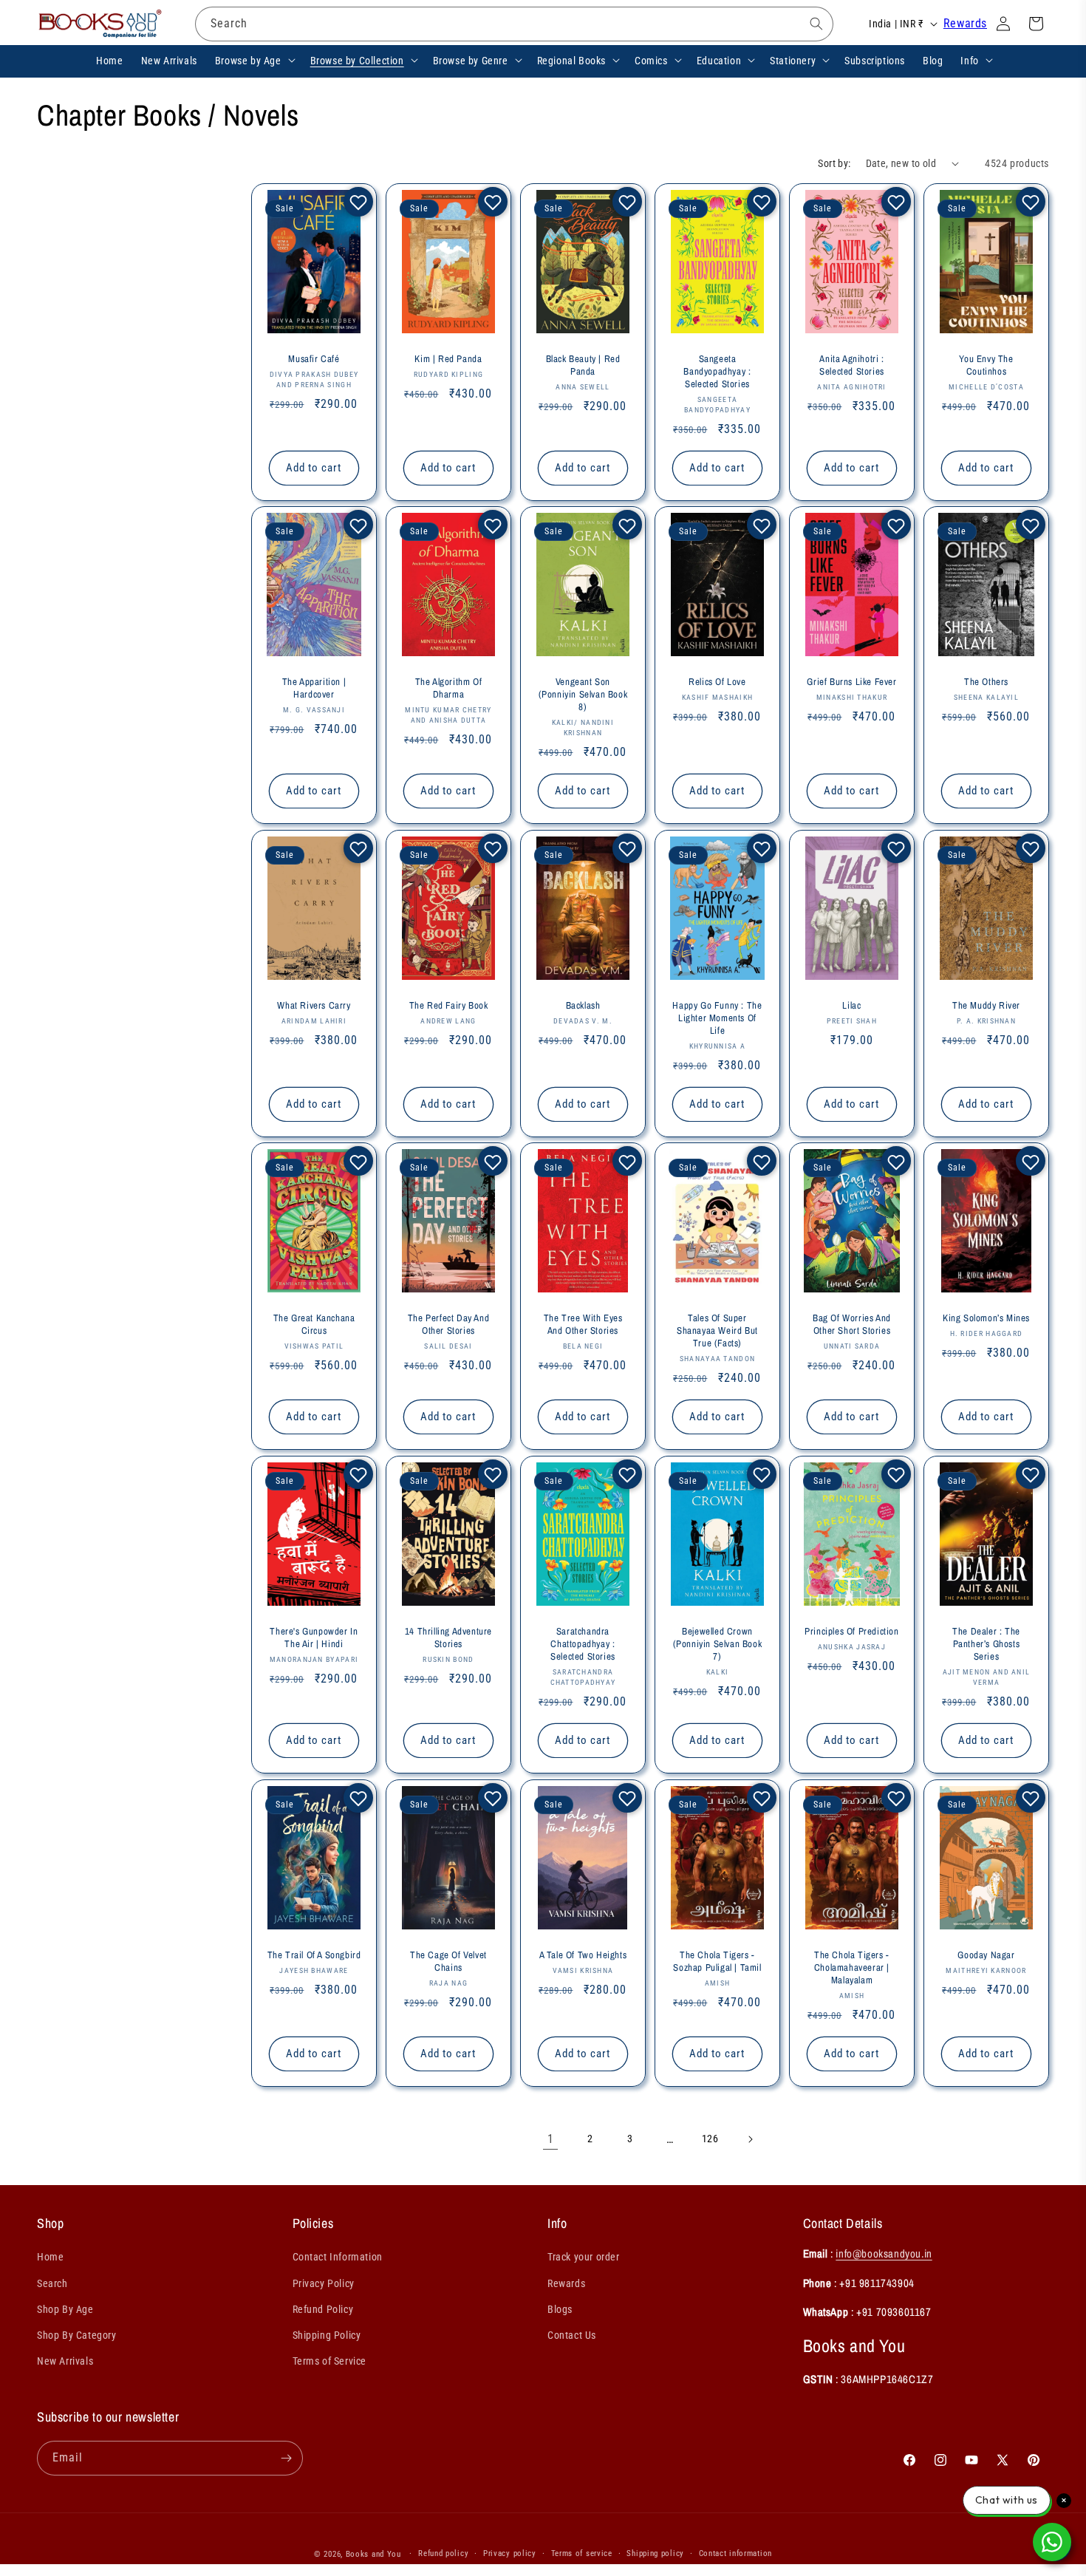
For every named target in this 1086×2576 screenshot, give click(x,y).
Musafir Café (314, 359)
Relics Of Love (717, 682)
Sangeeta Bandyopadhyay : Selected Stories (717, 372)
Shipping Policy (327, 2335)
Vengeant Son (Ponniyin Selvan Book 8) (583, 695)
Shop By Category (77, 2335)
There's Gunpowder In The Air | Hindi (314, 1638)
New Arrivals (65, 2361)
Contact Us (572, 2335)
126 (710, 2139)
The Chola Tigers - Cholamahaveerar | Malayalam (852, 1967)
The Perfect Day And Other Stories (448, 1325)
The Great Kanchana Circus (314, 1325)
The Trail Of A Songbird (314, 1955)
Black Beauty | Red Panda (583, 365)
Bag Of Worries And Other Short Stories (852, 1325)
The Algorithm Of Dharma (449, 688)
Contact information (735, 2553)
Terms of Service (330, 2361)
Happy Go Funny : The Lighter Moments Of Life (717, 1018)
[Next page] (750, 2139)
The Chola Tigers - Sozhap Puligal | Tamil (717, 1961)
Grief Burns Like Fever (851, 682)
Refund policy (443, 2553)
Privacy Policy (324, 2283)
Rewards (965, 23)
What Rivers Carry (314, 1006)
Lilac (851, 1006)
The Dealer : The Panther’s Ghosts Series (986, 1644)
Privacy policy (510, 2553)
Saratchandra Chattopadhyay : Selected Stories (583, 1644)
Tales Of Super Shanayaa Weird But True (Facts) (717, 1331)
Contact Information (338, 2257)
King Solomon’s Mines (986, 1318)
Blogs (560, 2309)
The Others (986, 682)
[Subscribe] (286, 2458)
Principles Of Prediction (851, 1632)
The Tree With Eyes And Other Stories (583, 1325)
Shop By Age (65, 2309)
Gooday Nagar (986, 1955)
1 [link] (551, 2139)
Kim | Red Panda (448, 359)
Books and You (373, 2554)
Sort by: (834, 163)
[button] (254, 60)
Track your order (584, 2257)
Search (52, 2283)
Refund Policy (323, 2309)
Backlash (583, 1006)
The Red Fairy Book (448, 1006)
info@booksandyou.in (884, 2253)
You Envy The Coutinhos (986, 365)
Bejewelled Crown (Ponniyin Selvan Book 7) (717, 1644)
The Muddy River (986, 1006)
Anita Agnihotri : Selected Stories (852, 365)
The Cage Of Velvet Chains (448, 1961)
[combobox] (514, 24)
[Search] (816, 24)
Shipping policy (655, 2553)
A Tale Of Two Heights (583, 1955)
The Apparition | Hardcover (314, 688)
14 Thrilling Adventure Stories (448, 1638)
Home (50, 2257)
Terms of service (582, 2553)
